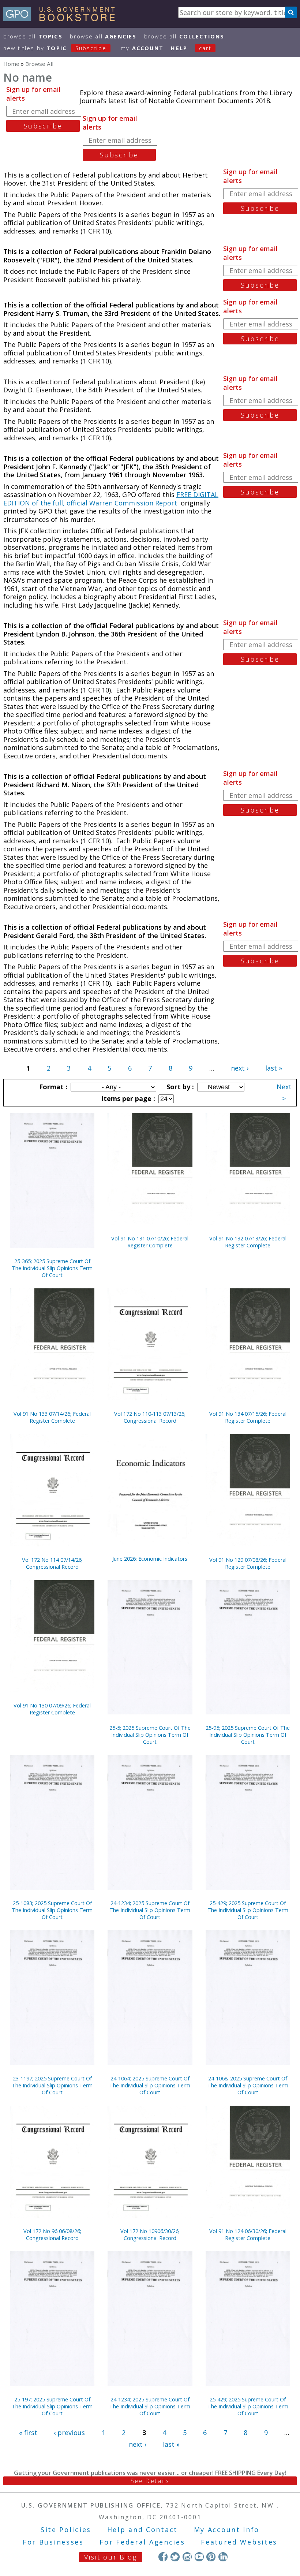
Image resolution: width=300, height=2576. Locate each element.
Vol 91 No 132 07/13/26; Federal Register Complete (248, 1242)
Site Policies (66, 2530)
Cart (205, 48)
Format (52, 1087)
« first (28, 2433)
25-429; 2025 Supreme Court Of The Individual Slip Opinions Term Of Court (248, 1910)
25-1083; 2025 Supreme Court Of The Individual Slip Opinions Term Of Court (52, 1910)
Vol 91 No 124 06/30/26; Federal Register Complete (248, 2235)
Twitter (175, 2557)
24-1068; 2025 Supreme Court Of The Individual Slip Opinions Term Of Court (248, 2085)
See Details (150, 2481)
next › (240, 1068)
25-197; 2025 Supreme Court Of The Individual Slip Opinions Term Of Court (52, 2406)
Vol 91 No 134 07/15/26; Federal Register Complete (248, 1417)
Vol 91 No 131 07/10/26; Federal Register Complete (150, 1242)
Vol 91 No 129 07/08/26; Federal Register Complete (248, 1563)
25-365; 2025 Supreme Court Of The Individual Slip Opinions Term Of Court (52, 1268)
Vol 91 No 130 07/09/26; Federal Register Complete (52, 1709)
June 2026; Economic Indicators (150, 1559)
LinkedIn (223, 2557)
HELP (179, 48)
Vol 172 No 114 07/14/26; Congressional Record (52, 1563)
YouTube (199, 2557)
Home (11, 64)
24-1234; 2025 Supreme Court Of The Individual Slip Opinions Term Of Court (150, 1910)
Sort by (179, 1087)
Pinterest (211, 2557)
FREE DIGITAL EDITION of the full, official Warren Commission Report (111, 499)
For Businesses (53, 2542)
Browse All (33, 36)
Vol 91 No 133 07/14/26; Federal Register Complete (52, 1417)
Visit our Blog (111, 2557)
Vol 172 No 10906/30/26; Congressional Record (150, 2235)
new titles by (55, 48)
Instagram (187, 2557)
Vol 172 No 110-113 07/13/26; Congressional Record (150, 1417)
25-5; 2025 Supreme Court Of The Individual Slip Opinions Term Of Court (150, 1735)
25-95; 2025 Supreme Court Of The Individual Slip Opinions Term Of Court (248, 1735)
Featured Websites (239, 2542)
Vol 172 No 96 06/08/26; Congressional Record (52, 2235)
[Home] (62, 19)
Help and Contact (142, 2530)
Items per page (127, 1098)
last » (274, 1068)
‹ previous (69, 2433)
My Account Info (227, 2530)
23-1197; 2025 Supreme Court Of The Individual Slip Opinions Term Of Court (52, 2085)
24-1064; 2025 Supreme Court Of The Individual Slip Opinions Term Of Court (150, 2085)
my (142, 48)
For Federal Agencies (142, 2542)
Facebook (163, 2557)
